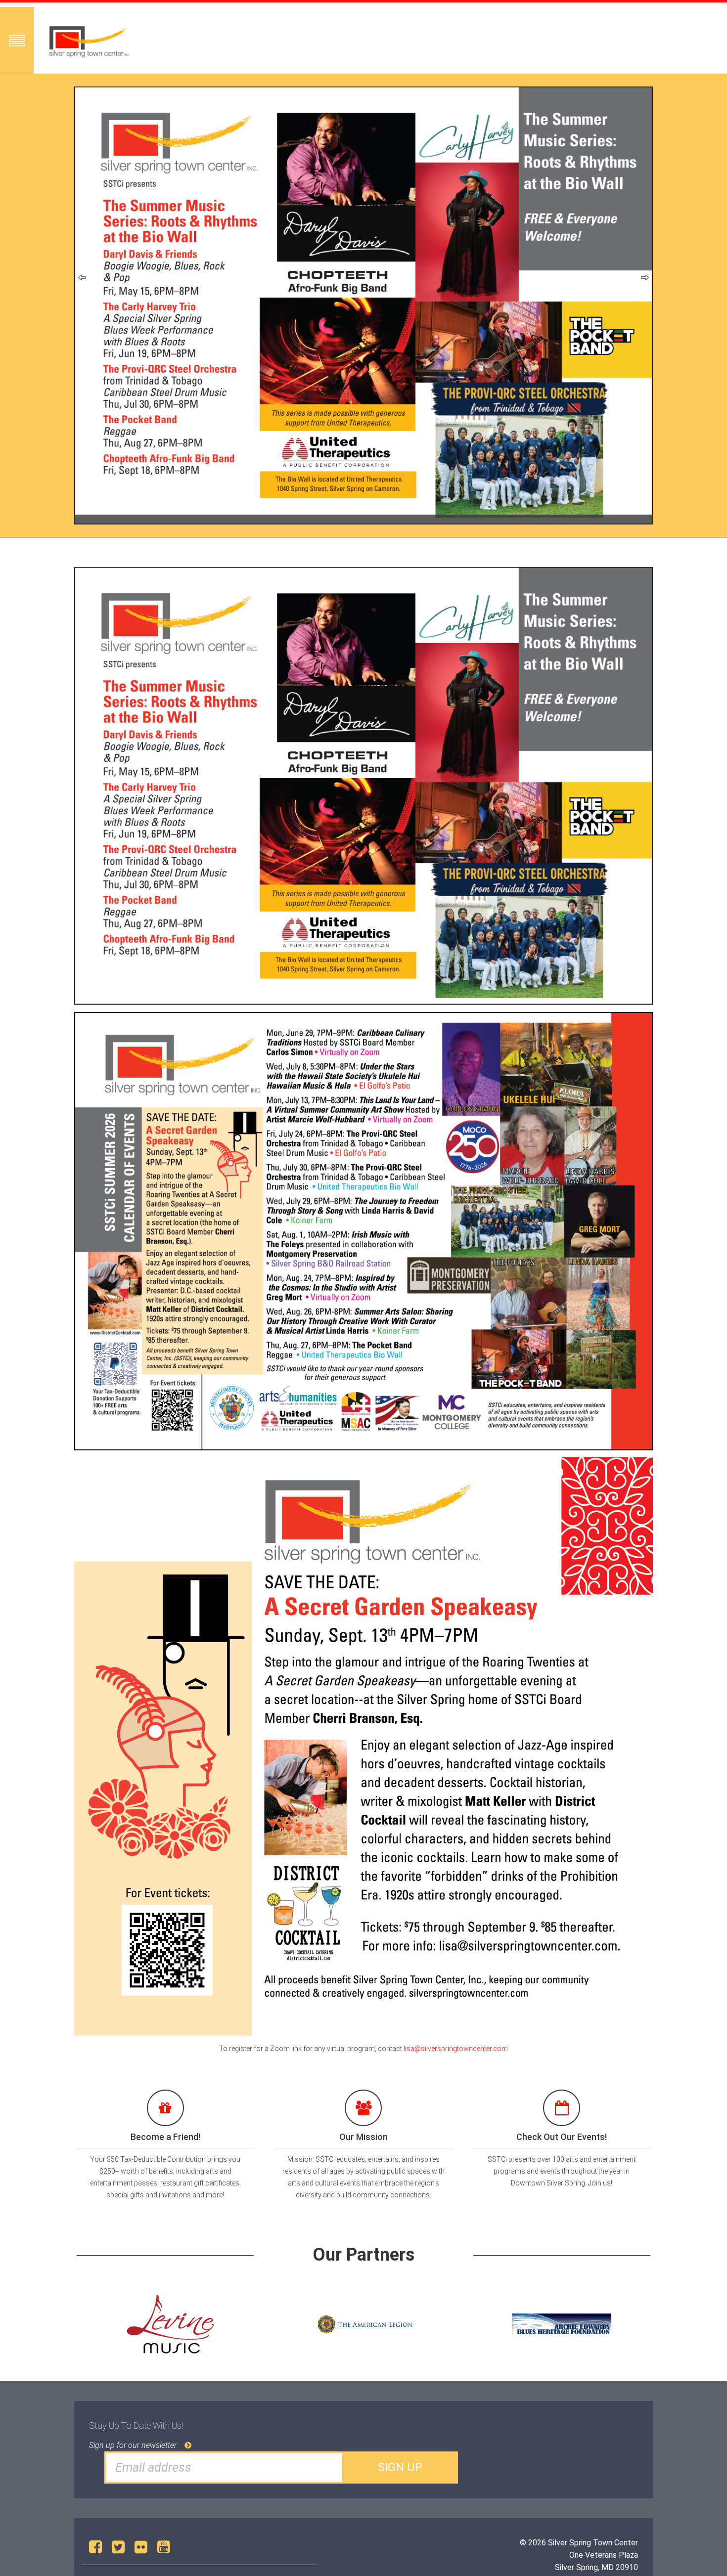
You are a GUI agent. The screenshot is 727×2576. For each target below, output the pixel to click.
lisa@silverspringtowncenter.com (456, 2049)
